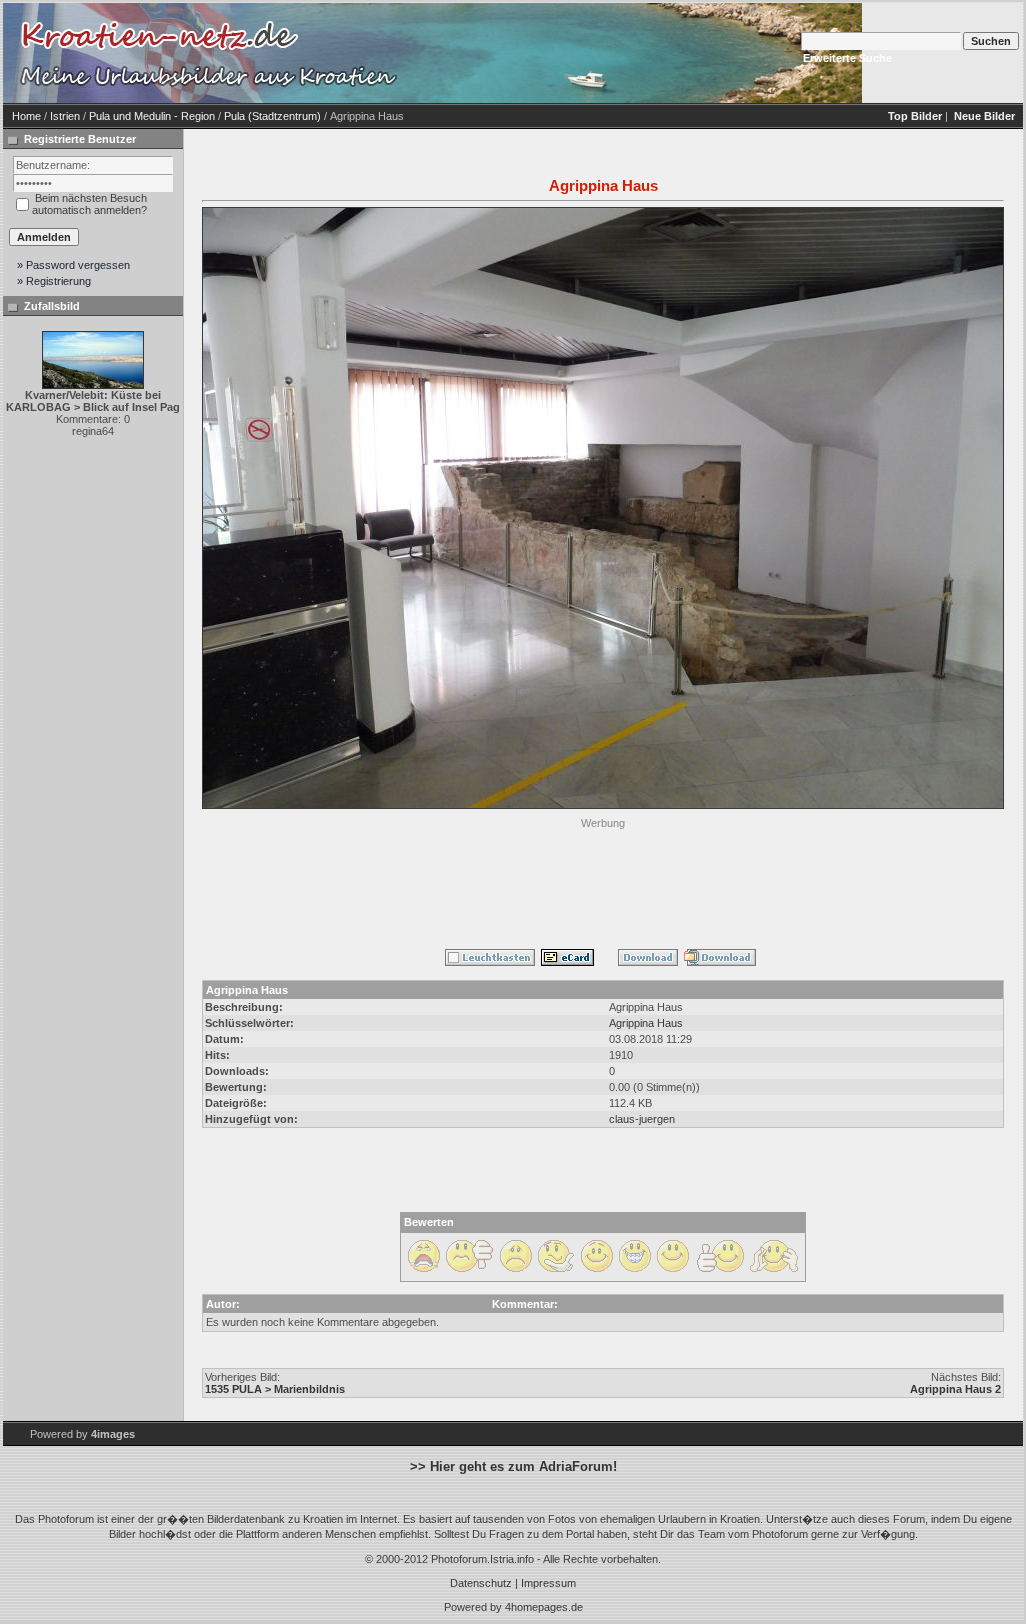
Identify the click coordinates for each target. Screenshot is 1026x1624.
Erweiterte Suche (847, 58)
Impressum (548, 1583)
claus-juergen (642, 1119)
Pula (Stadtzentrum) (272, 116)
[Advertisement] (603, 879)
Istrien (65, 116)
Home (26, 116)
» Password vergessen (73, 265)
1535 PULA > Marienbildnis (275, 1389)
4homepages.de (544, 1607)
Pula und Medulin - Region (152, 116)
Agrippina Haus (646, 1023)
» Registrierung (54, 281)
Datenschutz (481, 1583)
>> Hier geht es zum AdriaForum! (513, 1466)
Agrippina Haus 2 (955, 1389)
